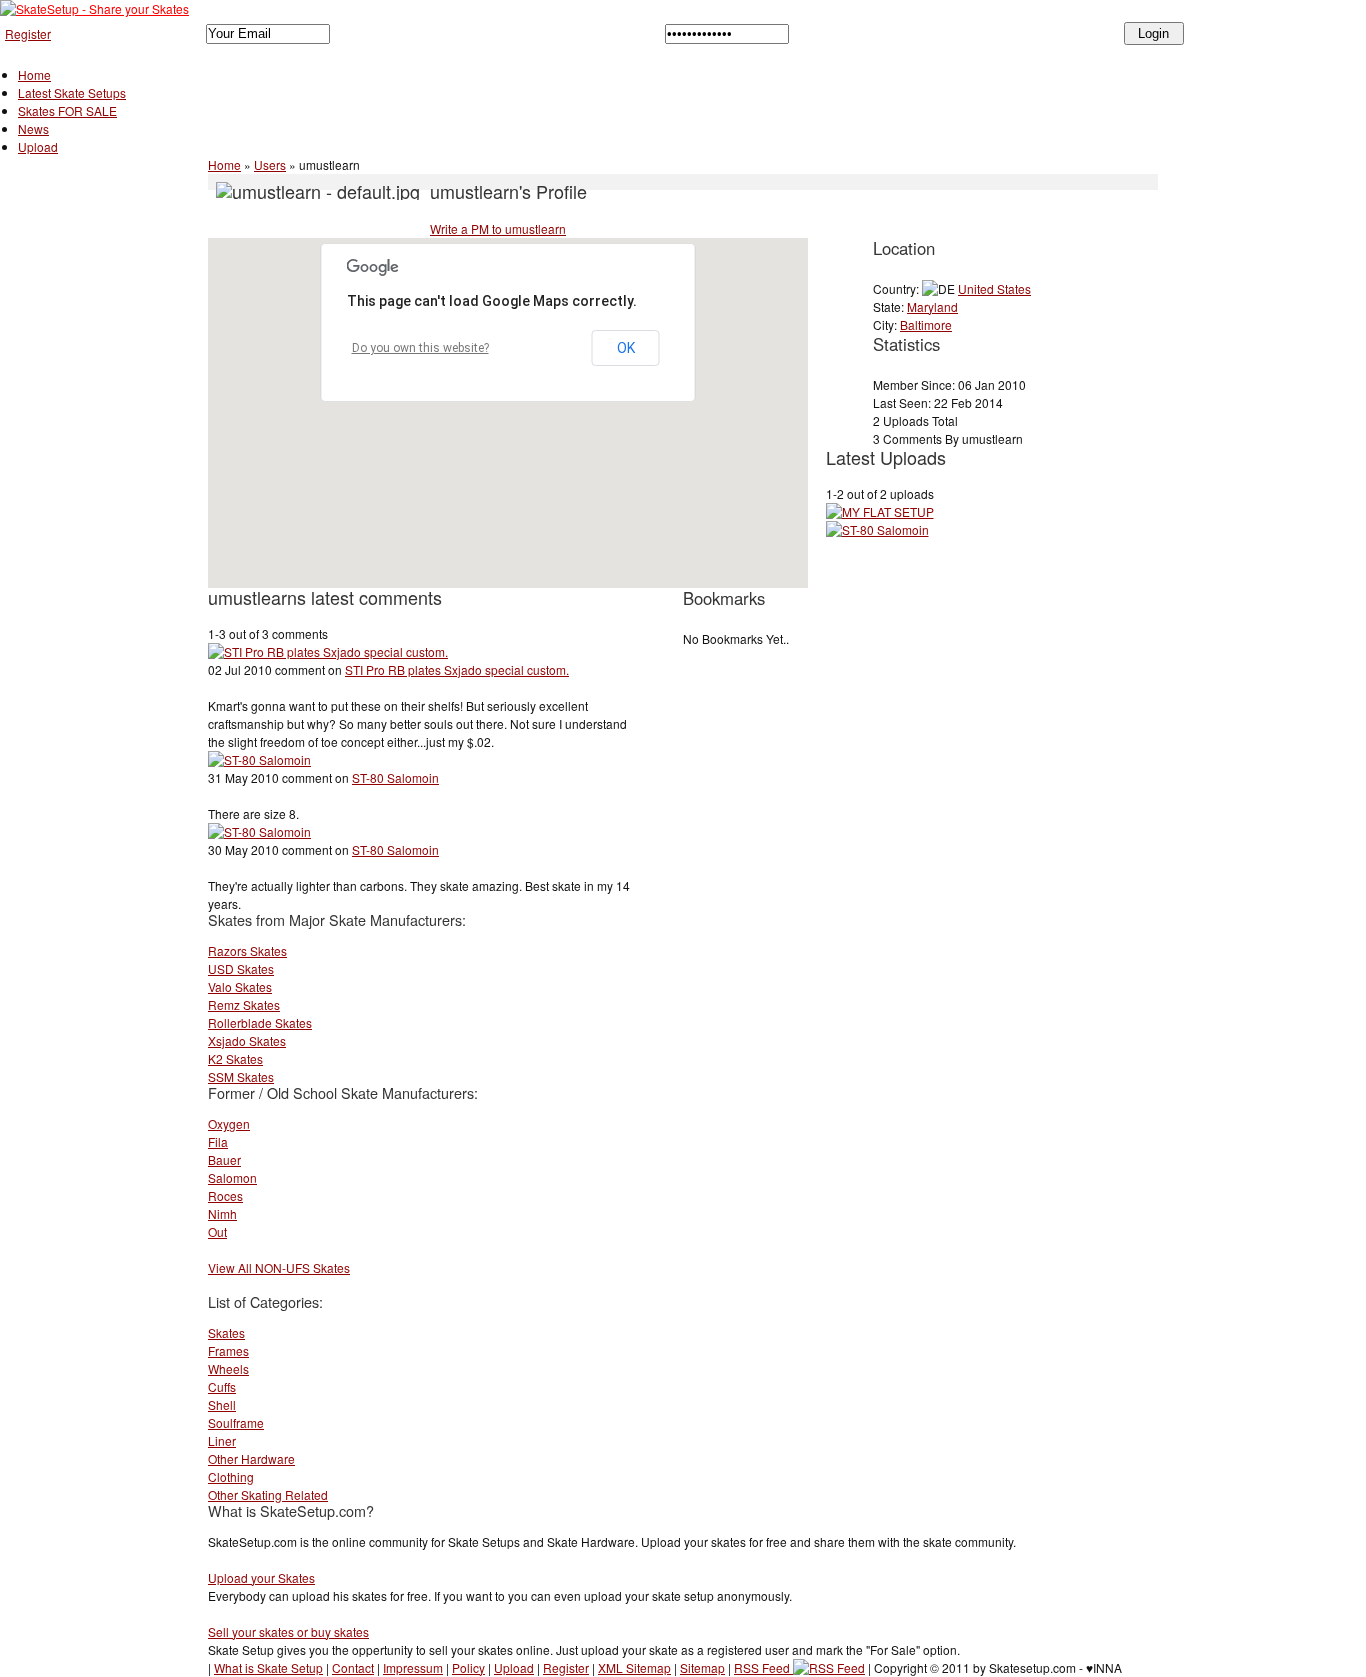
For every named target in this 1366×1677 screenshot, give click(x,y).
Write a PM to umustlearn (498, 228)
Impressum (413, 1667)
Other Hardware (251, 1458)
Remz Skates (244, 1004)
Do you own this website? (420, 348)
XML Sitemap (634, 1667)
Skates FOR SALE (67, 110)
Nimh (222, 1213)
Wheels (228, 1368)
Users (270, 164)
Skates (226, 1332)
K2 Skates (235, 1058)
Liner (222, 1440)
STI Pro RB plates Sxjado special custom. (457, 669)
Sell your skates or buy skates (288, 1631)
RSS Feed (763, 1667)
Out (217, 1231)
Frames (228, 1350)
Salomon (232, 1177)
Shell (222, 1404)
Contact (353, 1667)
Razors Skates (247, 950)
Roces (225, 1195)
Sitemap (702, 1667)
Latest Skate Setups (72, 92)
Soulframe (236, 1422)
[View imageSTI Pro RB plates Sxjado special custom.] (328, 651)
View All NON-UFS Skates (279, 1267)
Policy (468, 1667)
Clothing (231, 1476)
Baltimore (926, 324)
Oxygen (229, 1123)
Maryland (932, 306)
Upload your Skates (261, 1577)
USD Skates (241, 968)
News (33, 128)
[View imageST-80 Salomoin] (259, 759)
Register (28, 33)
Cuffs (222, 1386)
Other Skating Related (268, 1494)
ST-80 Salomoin (395, 777)
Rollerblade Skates (260, 1022)
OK (626, 348)
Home (34, 74)
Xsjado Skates (247, 1040)
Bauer (224, 1159)
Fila (218, 1141)
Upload (38, 146)
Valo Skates (240, 986)
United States (994, 288)
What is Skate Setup (268, 1667)
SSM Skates (241, 1076)
